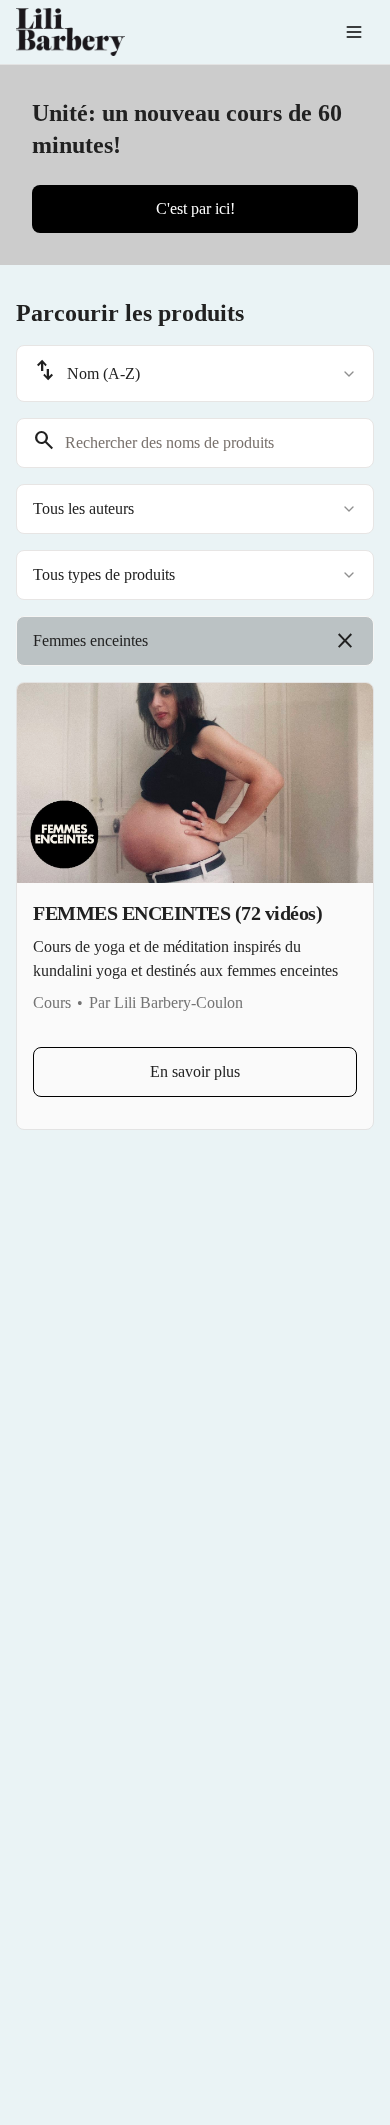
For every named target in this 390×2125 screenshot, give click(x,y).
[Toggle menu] (354, 32)
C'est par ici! (195, 208)
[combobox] (195, 373)
